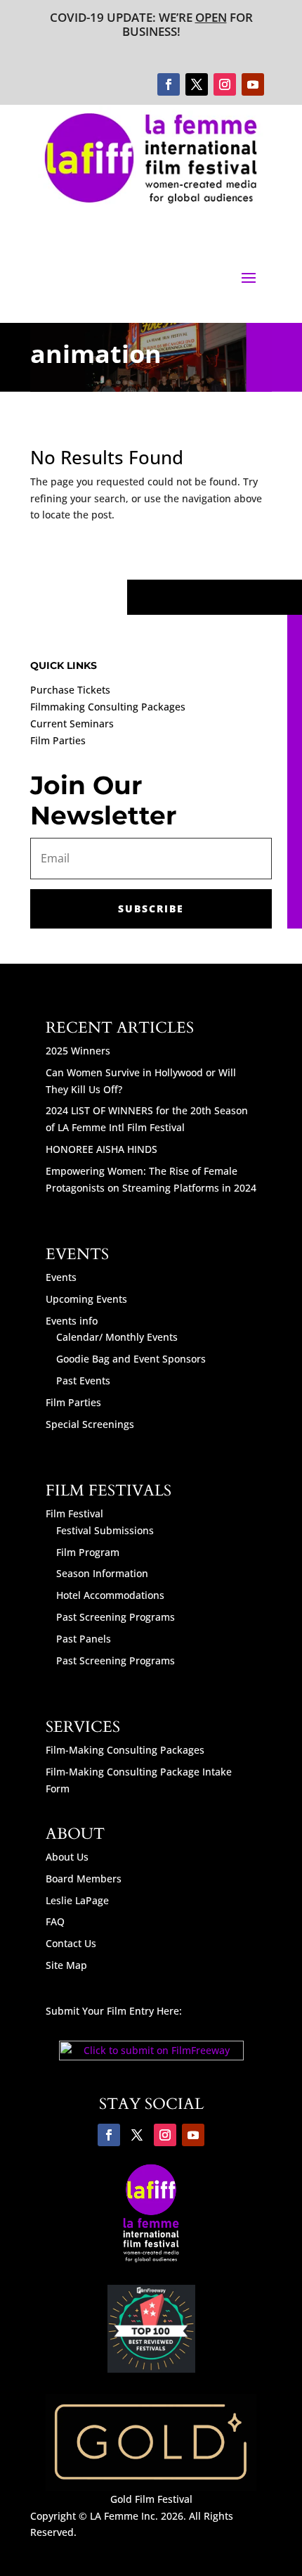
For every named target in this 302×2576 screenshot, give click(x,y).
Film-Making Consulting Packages (125, 1750)
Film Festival (74, 1513)
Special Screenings (90, 1424)
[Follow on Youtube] (253, 84)
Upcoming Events (86, 1299)
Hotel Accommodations (110, 1595)
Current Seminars (72, 723)
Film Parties (58, 740)
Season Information (102, 1573)
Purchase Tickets (70, 690)
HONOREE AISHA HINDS (101, 1149)
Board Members (84, 1879)
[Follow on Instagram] (225, 84)
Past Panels (84, 1639)
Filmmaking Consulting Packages (108, 707)
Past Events (83, 1381)
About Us (67, 1857)
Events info (72, 1321)
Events (61, 1277)
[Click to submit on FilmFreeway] (151, 2057)
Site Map (66, 1965)
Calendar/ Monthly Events (117, 1337)
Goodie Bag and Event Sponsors (131, 1359)
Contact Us (71, 1943)
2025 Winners (78, 1051)
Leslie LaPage (77, 1900)
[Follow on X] (197, 84)
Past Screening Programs (116, 1617)
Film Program (88, 1552)
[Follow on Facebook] (169, 84)
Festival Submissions (105, 1530)
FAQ (55, 1921)
